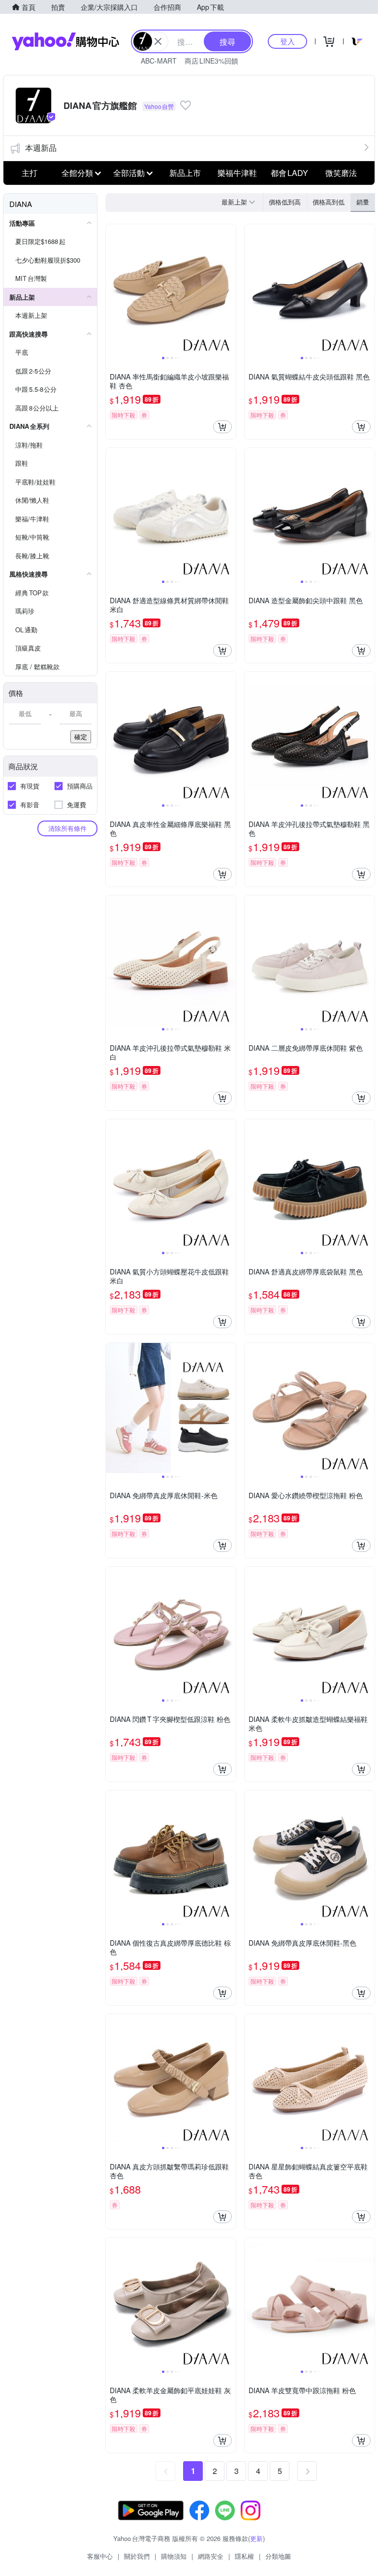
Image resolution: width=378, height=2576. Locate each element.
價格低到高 (285, 202)
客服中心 (100, 2556)
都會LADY (289, 173)
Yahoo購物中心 (65, 41)
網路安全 (211, 2556)
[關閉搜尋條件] (158, 41)
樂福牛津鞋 (237, 173)
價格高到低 (329, 202)
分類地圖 (278, 2556)
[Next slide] (229, 289)
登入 (287, 41)
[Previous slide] (112, 289)
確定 (81, 737)
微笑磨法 (341, 173)
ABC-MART (159, 61)
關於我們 (137, 2556)
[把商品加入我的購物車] (222, 427)
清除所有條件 (67, 828)
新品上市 (185, 173)
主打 (30, 173)
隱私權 (244, 2556)
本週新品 (41, 148)
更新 (256, 2538)
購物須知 (174, 2556)
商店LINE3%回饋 (211, 61)
